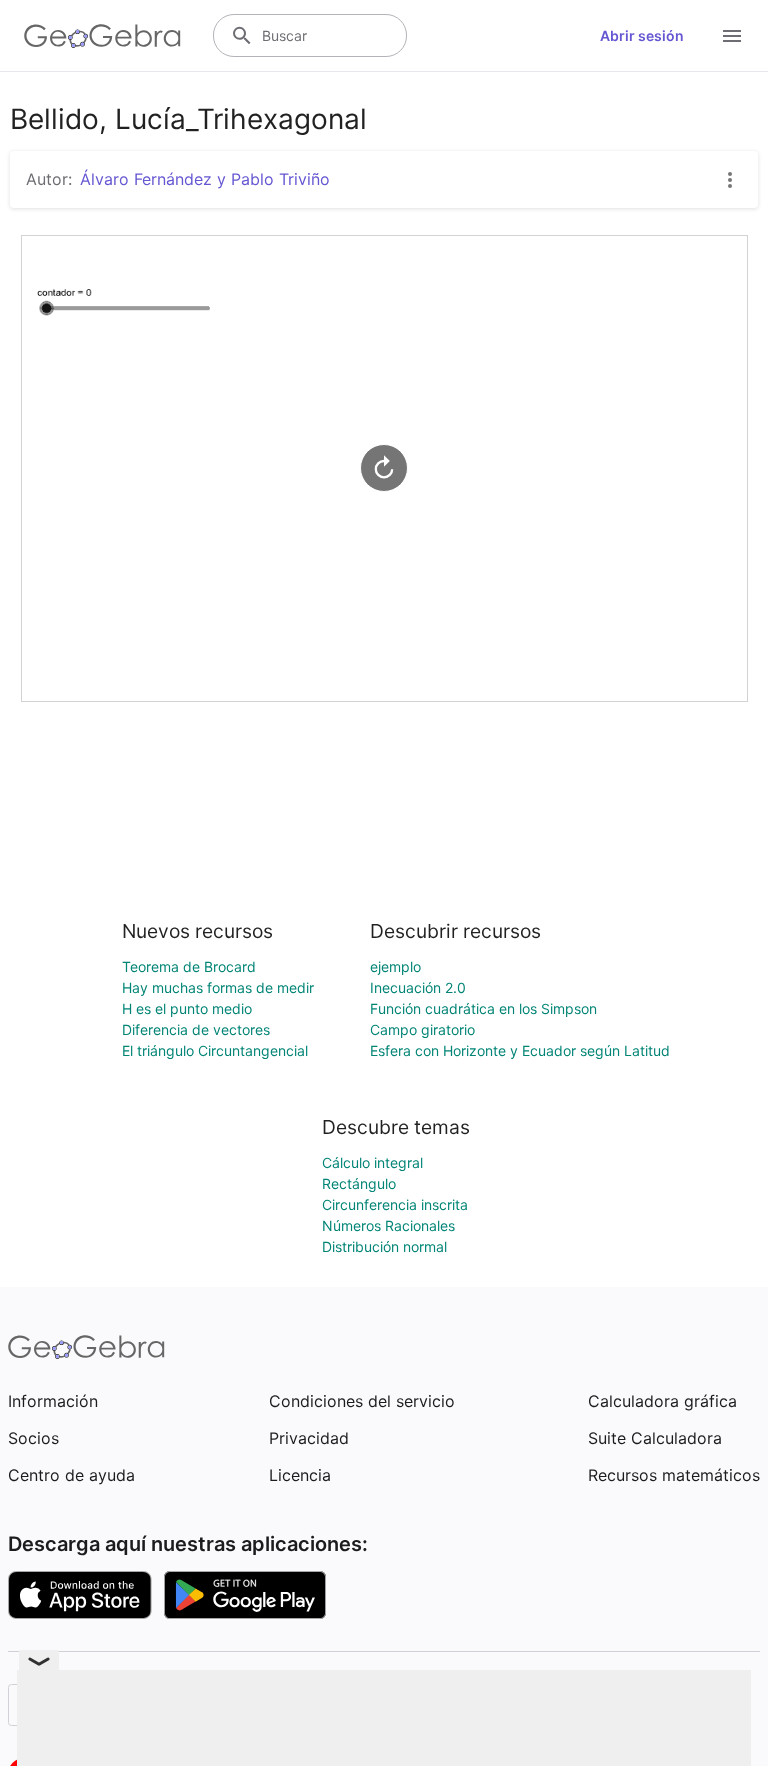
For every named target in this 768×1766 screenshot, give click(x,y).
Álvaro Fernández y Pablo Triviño (205, 179)
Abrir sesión (642, 35)
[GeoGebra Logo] (102, 36)
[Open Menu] (732, 36)
